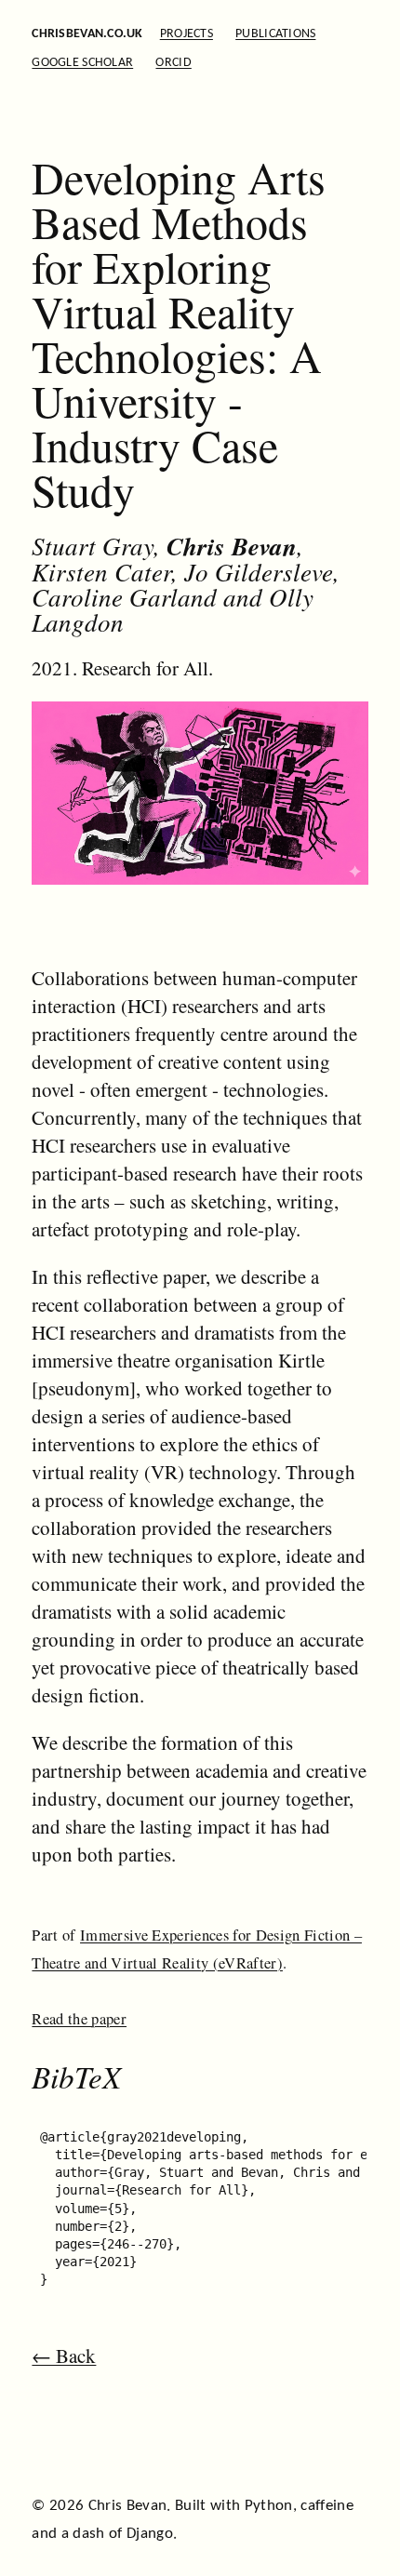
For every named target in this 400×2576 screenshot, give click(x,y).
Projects (187, 34)
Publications (275, 34)
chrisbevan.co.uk (87, 34)
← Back (64, 2356)
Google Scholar (82, 63)
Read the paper (79, 2019)
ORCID (173, 63)
